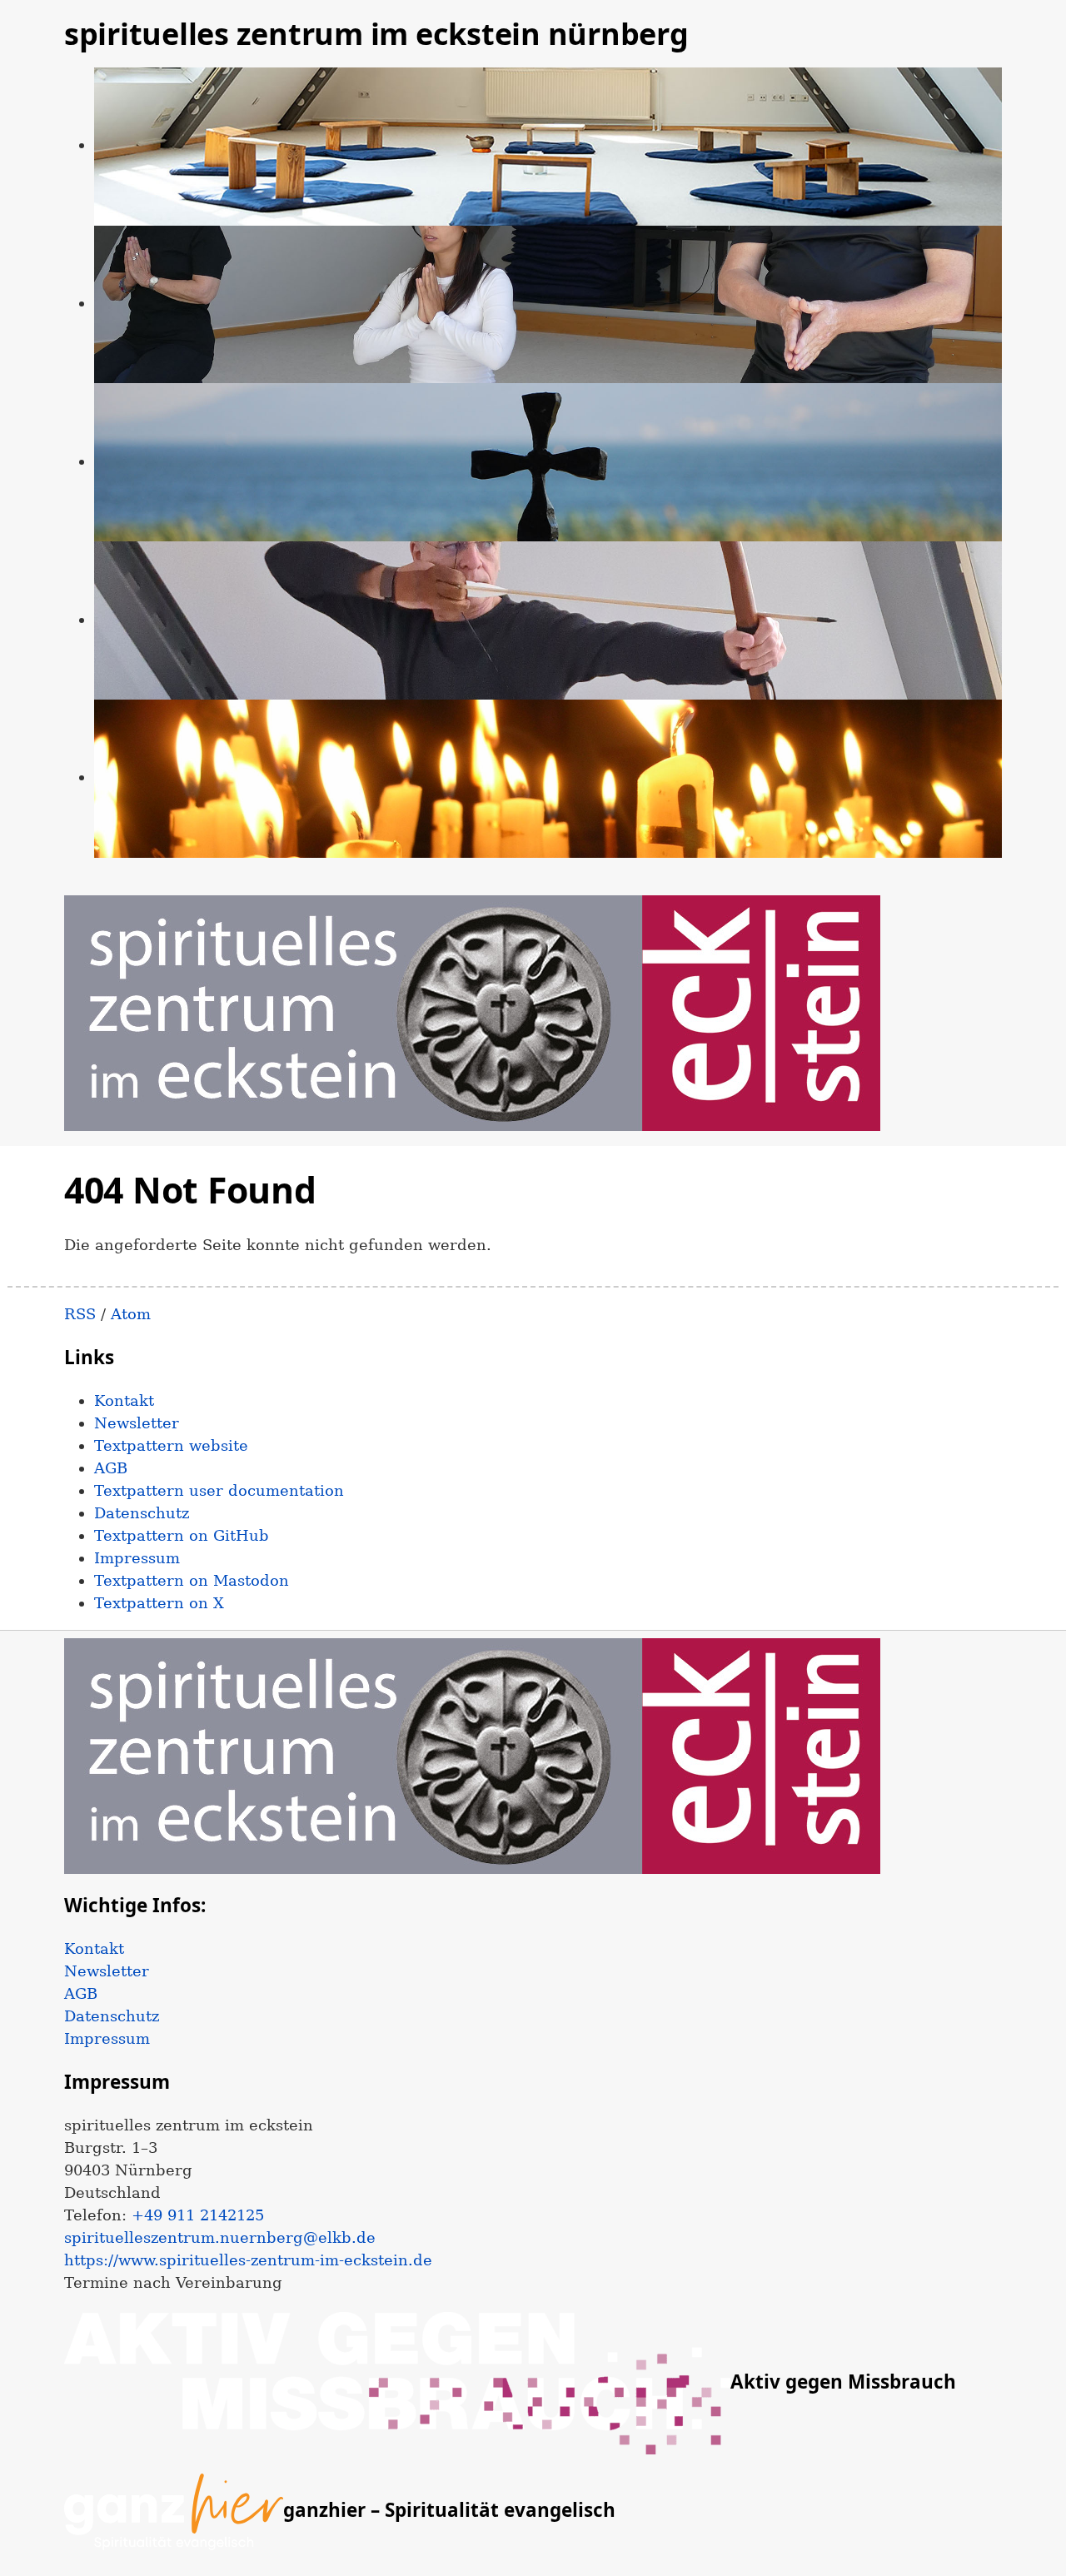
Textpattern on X (159, 1603)
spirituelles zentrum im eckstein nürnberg (376, 34)
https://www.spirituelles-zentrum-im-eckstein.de (248, 2260)
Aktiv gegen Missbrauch (843, 2382)
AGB (111, 1468)
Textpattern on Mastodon (192, 1580)
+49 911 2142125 (198, 2215)
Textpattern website (171, 1445)
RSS (80, 1314)
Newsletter (137, 1423)
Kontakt (124, 1400)
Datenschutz (142, 1513)
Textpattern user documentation (219, 1490)
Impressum (137, 1558)
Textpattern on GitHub (182, 1535)
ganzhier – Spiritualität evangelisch (449, 2510)
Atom (131, 1314)
